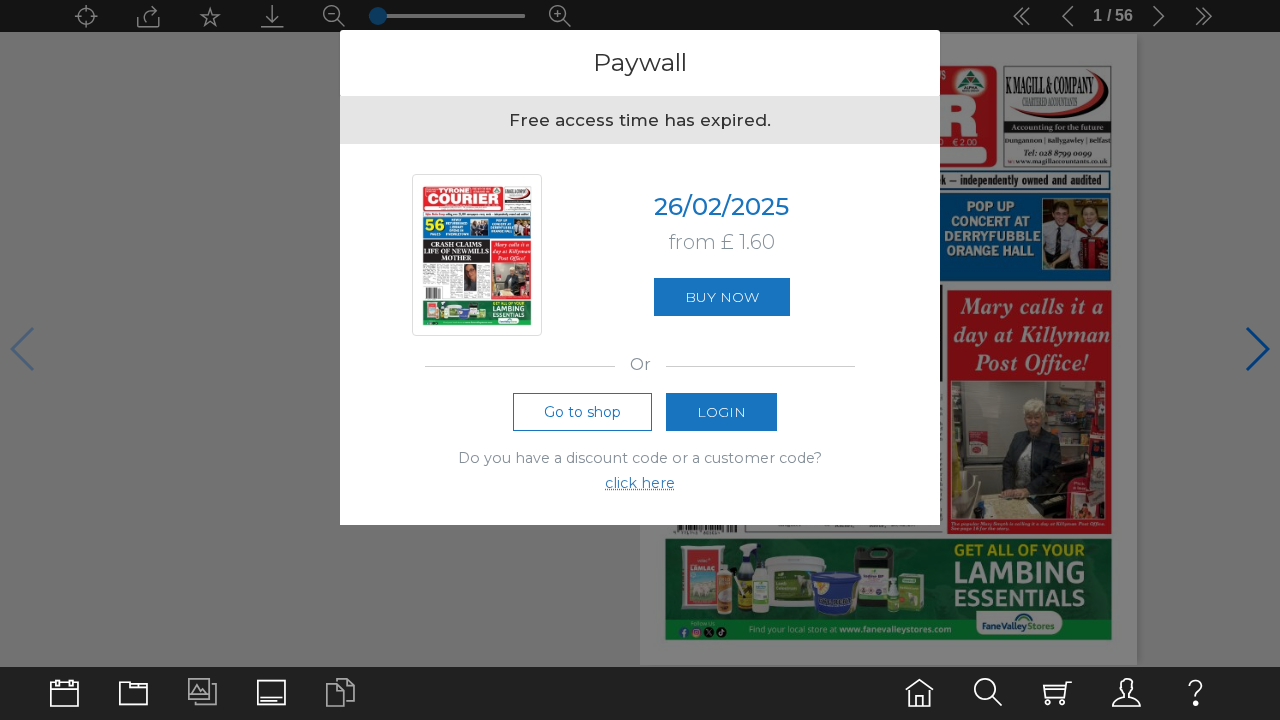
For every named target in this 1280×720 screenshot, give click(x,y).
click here (640, 483)
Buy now (722, 297)
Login (721, 412)
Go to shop (582, 412)
